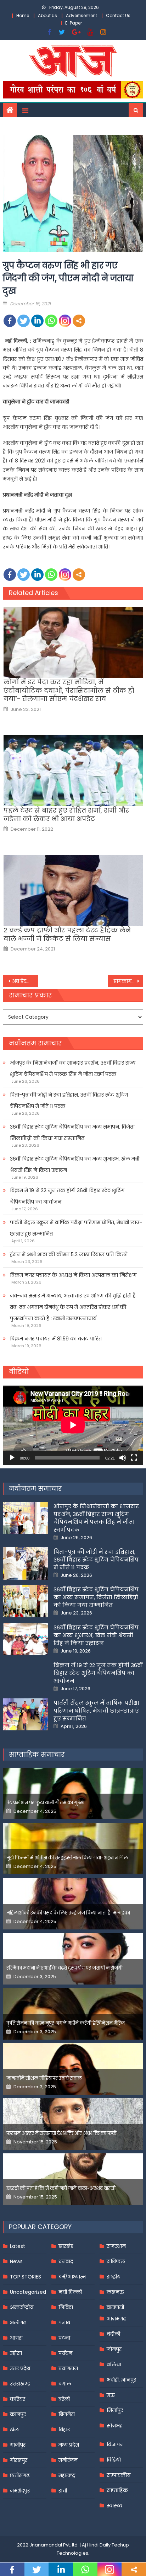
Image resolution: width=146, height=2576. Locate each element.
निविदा (66, 2307)
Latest (18, 2246)
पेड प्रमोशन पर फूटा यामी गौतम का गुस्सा (45, 1803)
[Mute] (123, 1458)
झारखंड (66, 2246)
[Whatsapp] (51, 321)
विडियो (114, 2460)
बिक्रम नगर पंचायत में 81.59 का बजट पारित (56, 1339)
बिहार (64, 2430)
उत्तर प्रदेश (20, 2368)
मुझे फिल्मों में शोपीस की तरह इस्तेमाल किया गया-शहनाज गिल (67, 1858)
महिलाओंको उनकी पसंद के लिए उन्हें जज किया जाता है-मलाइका (68, 1913)
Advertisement (82, 15)
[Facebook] (10, 321)
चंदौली (113, 2334)
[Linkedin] (37, 321)
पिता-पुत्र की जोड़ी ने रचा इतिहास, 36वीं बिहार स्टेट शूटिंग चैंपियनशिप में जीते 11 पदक (69, 1100)
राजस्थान (116, 2246)
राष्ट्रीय (114, 2277)
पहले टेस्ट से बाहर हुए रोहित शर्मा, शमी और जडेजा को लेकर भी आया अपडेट (66, 815)
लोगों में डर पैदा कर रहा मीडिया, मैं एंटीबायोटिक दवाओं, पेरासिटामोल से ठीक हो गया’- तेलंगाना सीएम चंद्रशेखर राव (69, 690)
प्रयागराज (68, 2368)
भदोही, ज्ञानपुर (121, 2380)
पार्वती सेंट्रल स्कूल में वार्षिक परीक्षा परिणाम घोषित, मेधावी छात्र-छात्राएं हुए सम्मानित (76, 1228)
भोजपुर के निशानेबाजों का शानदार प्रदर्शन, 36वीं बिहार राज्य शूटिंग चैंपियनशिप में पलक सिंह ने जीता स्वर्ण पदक (73, 1069)
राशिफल (116, 2261)
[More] (79, 321)
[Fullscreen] (134, 1458)
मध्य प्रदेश (69, 2445)
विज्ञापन (115, 2444)
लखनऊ (115, 2292)
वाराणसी (115, 2307)
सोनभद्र (115, 2426)
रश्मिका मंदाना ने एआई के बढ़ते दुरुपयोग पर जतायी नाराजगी (64, 1968)
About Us (47, 15)
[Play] (12, 1458)
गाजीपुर (18, 2445)
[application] (73, 1425)
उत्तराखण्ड (20, 2384)
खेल (14, 2430)
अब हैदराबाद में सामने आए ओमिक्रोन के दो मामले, (25, 981)
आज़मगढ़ (116, 2319)
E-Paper (74, 23)
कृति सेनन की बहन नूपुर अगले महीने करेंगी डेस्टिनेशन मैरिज (66, 2023)
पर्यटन (65, 2353)
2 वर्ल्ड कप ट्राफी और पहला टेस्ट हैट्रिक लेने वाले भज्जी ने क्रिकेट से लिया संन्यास (67, 934)
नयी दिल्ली (70, 2292)
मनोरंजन (68, 2460)
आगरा (16, 2338)
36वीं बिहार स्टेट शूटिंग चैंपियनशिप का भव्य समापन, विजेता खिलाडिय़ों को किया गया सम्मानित (72, 1132)
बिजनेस (67, 2414)
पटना (64, 2338)
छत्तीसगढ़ (20, 2475)
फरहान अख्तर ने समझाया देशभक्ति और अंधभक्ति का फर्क (61, 2133)
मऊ (111, 2395)
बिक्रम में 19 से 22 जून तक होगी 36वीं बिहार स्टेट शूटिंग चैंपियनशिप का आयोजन (67, 1196)
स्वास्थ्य (114, 2506)
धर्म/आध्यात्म (72, 2277)
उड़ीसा (16, 2353)
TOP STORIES (26, 2277)
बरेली (64, 2399)
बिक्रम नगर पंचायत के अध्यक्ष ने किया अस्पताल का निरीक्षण (73, 1275)
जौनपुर (114, 2349)
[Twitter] (24, 321)
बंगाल (65, 2384)
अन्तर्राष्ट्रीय (22, 2307)
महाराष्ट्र (67, 2475)
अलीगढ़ (18, 2323)
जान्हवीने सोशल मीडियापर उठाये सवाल (44, 2078)
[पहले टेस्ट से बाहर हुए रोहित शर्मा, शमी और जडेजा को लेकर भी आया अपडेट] (73, 771)
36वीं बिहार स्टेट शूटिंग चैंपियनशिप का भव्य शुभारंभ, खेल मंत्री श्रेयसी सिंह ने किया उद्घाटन (75, 1164)
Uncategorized (28, 2292)
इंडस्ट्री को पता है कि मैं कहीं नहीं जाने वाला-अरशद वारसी (61, 2188)
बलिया (114, 2365)
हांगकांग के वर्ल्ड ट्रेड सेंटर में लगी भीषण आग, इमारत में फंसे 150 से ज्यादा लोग (128, 981)
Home (23, 15)
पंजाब (64, 2323)
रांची (63, 2491)
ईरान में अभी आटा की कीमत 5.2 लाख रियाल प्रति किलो (69, 1254)
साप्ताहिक (117, 2490)
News (16, 2261)
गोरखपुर (19, 2460)
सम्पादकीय (119, 2475)
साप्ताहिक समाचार (37, 1754)
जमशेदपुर (20, 2491)
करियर (18, 2399)
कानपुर (18, 2414)
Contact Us (118, 15)
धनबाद (66, 2261)
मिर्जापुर (115, 2410)
